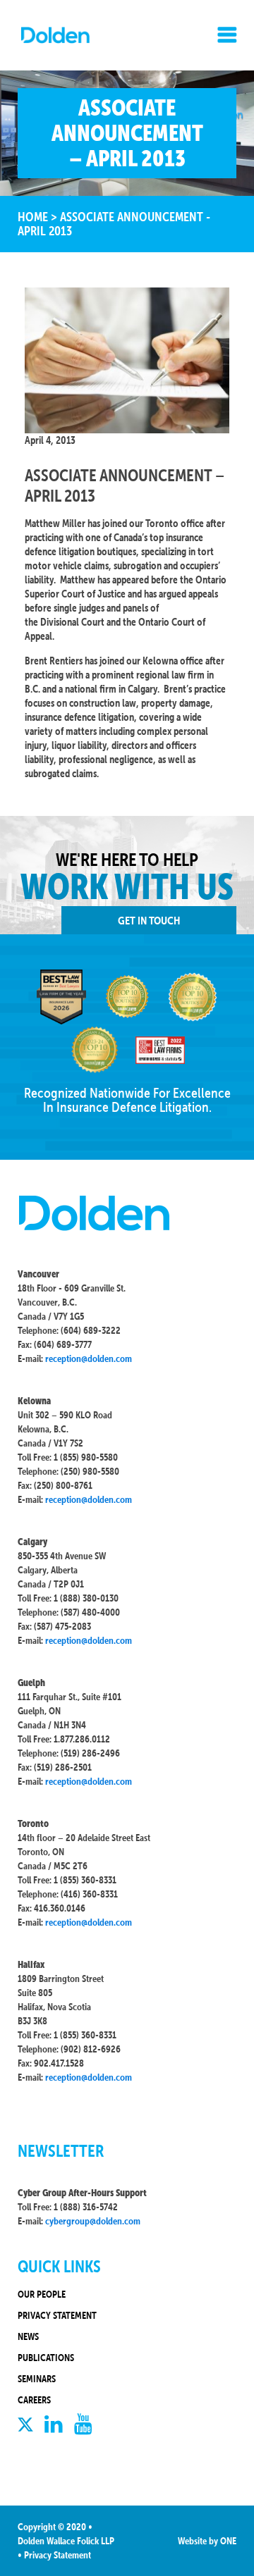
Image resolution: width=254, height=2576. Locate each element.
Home (33, 217)
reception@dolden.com (89, 1358)
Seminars (37, 2379)
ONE (228, 2541)
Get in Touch (149, 920)
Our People (42, 2294)
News (28, 2336)
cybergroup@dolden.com (93, 2221)
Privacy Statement (57, 2315)
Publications (46, 2358)
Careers (34, 2400)
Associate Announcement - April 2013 (114, 224)
